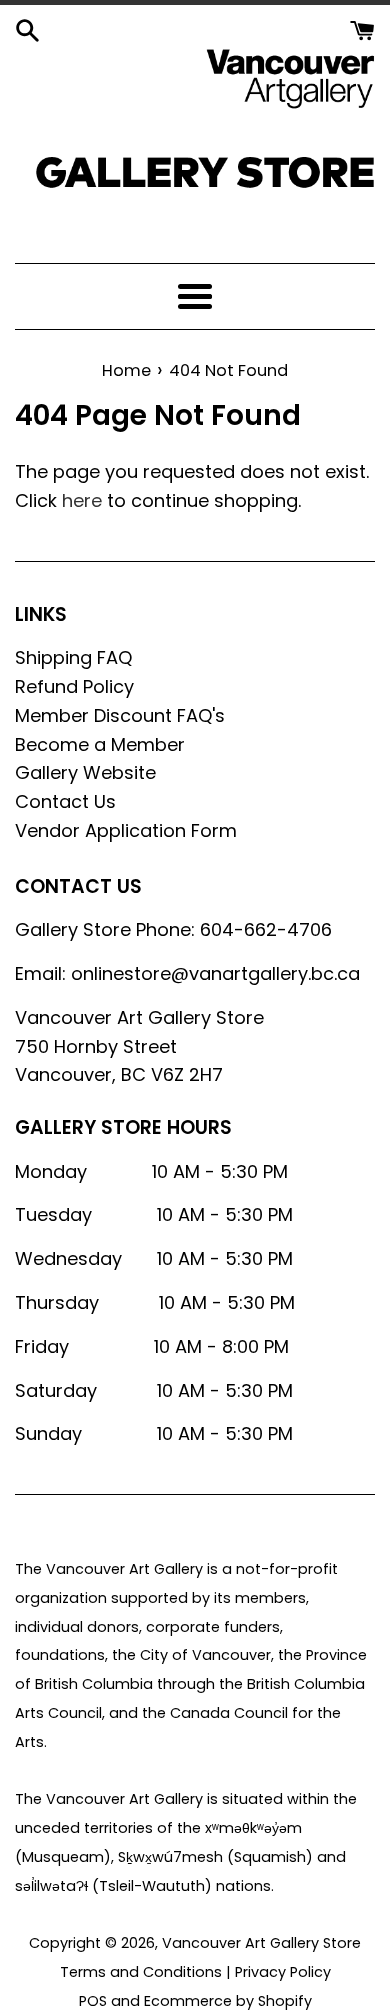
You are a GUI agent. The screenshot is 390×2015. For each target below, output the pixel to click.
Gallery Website (85, 772)
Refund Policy (74, 686)
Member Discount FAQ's (120, 715)
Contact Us (65, 801)
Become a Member (100, 744)
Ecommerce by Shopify (228, 2001)
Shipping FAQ (73, 657)
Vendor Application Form (126, 830)
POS (93, 2001)
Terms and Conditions (141, 1972)
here (82, 500)
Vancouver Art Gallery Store (261, 1943)
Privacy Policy (283, 1972)
